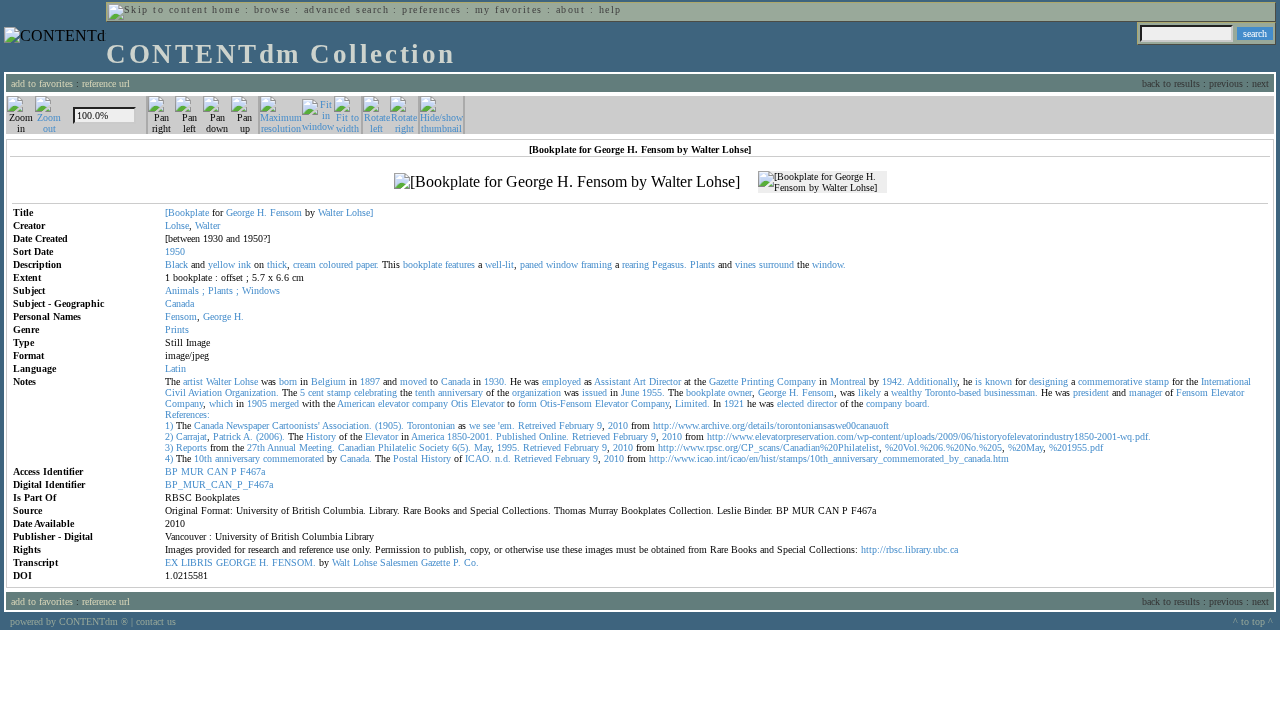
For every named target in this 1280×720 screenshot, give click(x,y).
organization (536, 392)
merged (284, 403)
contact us (156, 621)
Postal (405, 458)
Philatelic (397, 447)
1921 (734, 403)
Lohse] (359, 212)
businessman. (1011, 392)
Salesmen (399, 562)
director (822, 403)
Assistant (612, 381)
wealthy (906, 392)
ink (244, 264)
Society (434, 447)
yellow (221, 264)
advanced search (346, 9)
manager (1145, 392)
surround (776, 264)
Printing (757, 381)
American (356, 403)
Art (639, 381)
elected (790, 403)
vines (745, 264)
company (430, 403)
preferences (431, 9)
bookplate (422, 264)
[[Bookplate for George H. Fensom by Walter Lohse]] (567, 182)
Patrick (227, 436)
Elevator (1227, 392)
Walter (330, 212)
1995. (508, 447)
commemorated (293, 458)
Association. (347, 425)
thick (277, 264)
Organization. (252, 392)
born (288, 381)
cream (304, 264)
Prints (177, 329)
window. (829, 264)
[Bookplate (187, 212)
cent (316, 392)
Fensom (286, 212)
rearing (635, 264)
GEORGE (236, 562)
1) (169, 425)
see (489, 425)
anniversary (460, 392)
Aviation (205, 392)
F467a (252, 471)
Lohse (177, 225)
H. (262, 212)
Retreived (537, 425)
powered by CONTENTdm (69, 621)
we (474, 425)
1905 (257, 403)
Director (665, 381)
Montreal (848, 381)
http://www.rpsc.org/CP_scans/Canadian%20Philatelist (768, 447)
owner (740, 392)
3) (169, 447)
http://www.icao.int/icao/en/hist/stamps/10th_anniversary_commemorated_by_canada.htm (829, 458)
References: (187, 414)
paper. (367, 264)
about (570, 9)
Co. (471, 562)
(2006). (270, 436)
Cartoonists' (296, 425)
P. (457, 562)
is (978, 381)
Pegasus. (669, 264)
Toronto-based (953, 392)
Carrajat (191, 436)
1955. (653, 392)
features (460, 264)
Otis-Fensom (566, 403)
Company (796, 381)
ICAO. (478, 458)
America (427, 436)
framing (596, 264)
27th (256, 447)
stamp (1157, 381)
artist (193, 381)
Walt (341, 562)
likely (869, 392)
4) (169, 458)
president (1091, 392)
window (562, 264)
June (630, 392)
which (221, 403)
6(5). (461, 447)
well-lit (499, 264)
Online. (554, 436)
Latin (175, 368)
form (527, 403)
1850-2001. (470, 436)
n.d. (503, 458)
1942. (893, 381)
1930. (495, 381)
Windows (261, 290)
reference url (106, 83)
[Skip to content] (158, 9)
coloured (336, 264)
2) (169, 436)
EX (171, 562)
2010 (618, 425)
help (610, 9)
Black (176, 264)
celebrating (375, 392)
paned (531, 264)
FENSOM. (294, 562)
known (998, 381)
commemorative (1110, 381)
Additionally (932, 381)
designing (1048, 381)
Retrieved (591, 436)
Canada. (356, 458)
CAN (217, 471)
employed (561, 381)
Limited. (692, 403)
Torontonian (431, 425)
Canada (179, 303)
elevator (393, 403)
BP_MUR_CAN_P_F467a (219, 484)
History (321, 436)
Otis (459, 403)
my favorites (509, 9)
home (226, 9)
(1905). (389, 425)
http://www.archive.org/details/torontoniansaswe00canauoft (771, 425)
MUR (192, 471)
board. (917, 403)
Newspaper (247, 425)
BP (171, 471)
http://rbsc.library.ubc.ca (909, 549)
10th (203, 458)
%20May (1025, 447)
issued (594, 392)
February (576, 425)
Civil (175, 392)
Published (516, 436)
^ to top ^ (1253, 621)
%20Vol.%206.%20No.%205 (943, 447)
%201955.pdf (1076, 447)
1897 (370, 381)
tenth (425, 392)
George (240, 212)
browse (272, 9)
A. (248, 436)
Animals (182, 290)
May (482, 447)
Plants (702, 264)
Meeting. (317, 447)
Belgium (328, 381)
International (1226, 381)
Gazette (723, 381)
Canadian (356, 447)
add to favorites (42, 83)
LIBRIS (197, 562)
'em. (506, 425)
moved (413, 381)
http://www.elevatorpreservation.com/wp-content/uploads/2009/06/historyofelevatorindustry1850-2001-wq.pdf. (929, 436)
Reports (191, 447)
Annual (281, 447)
